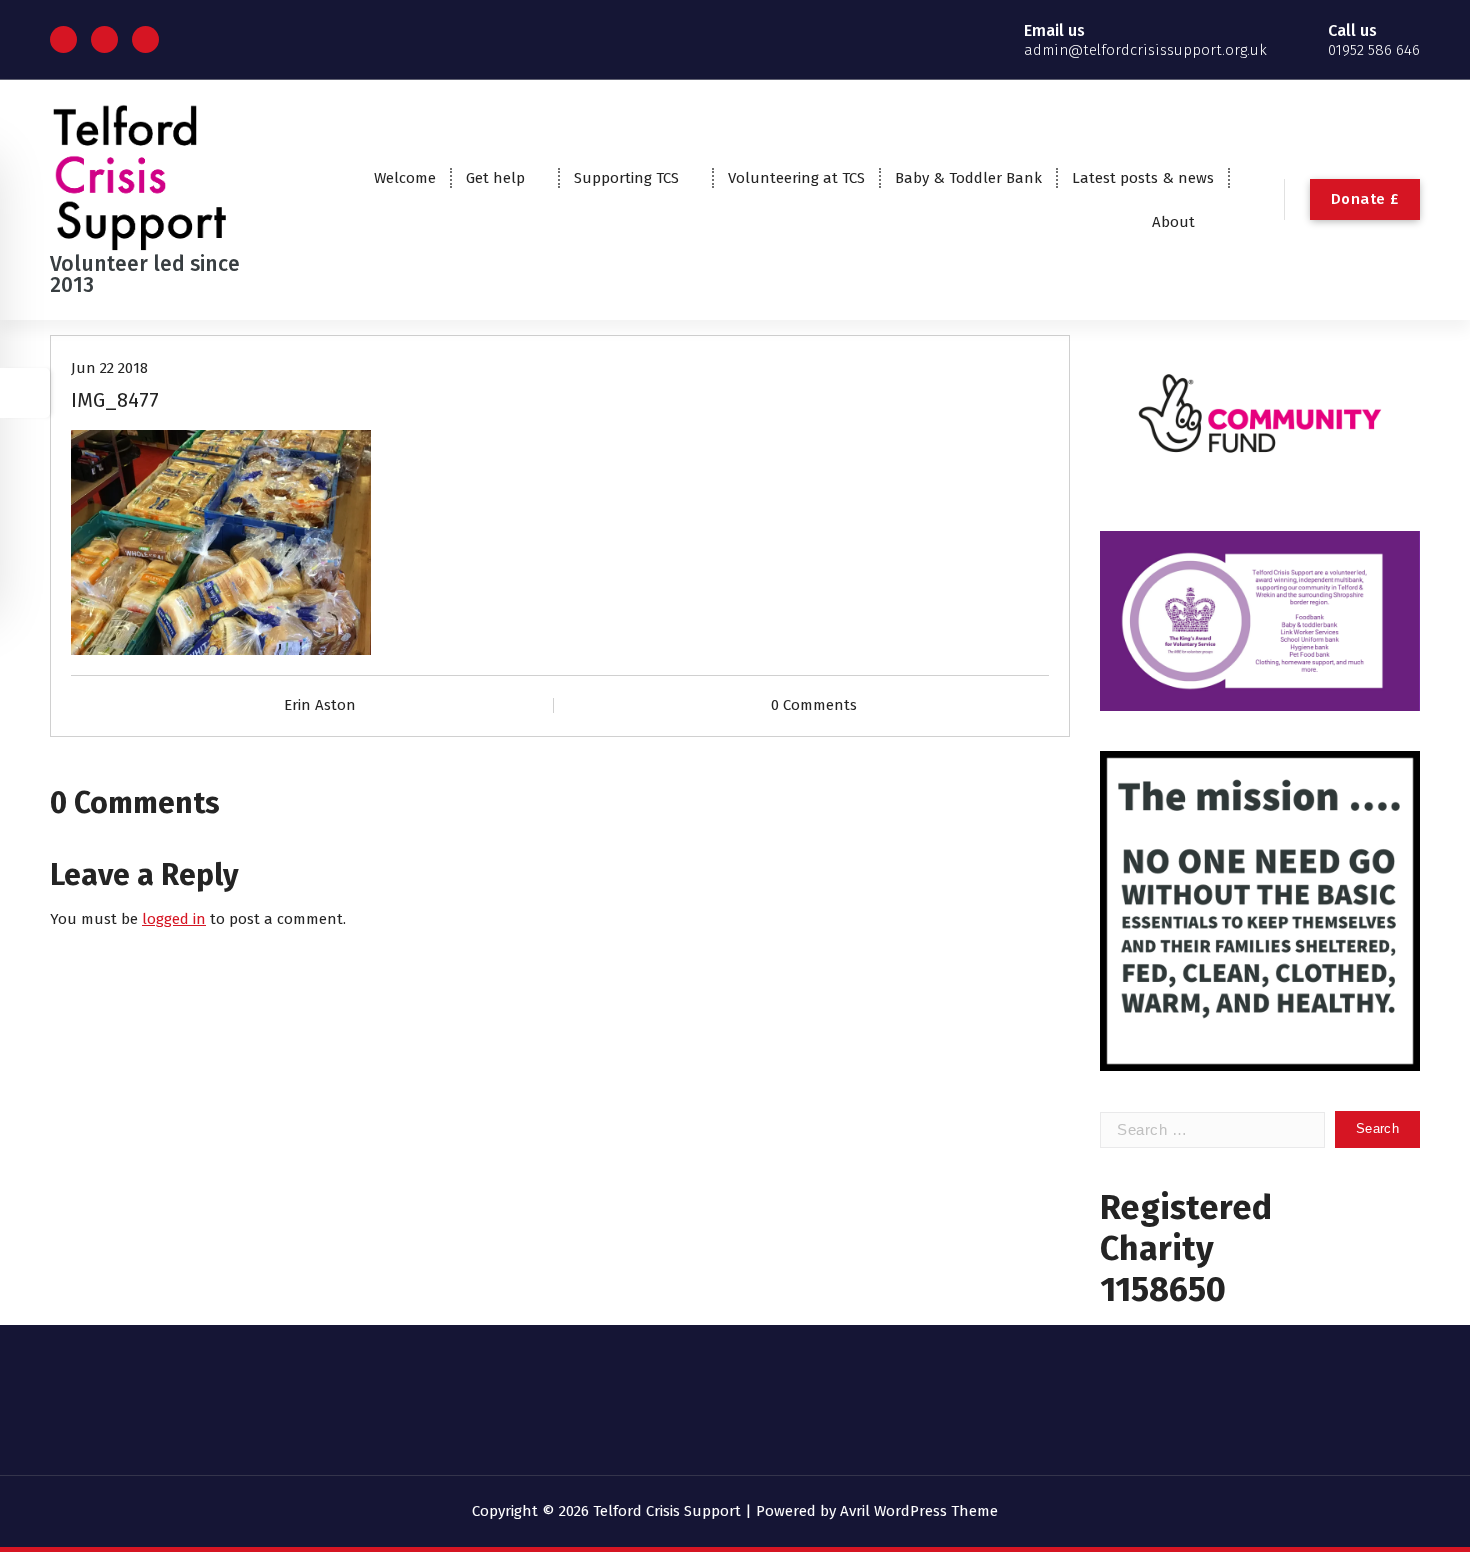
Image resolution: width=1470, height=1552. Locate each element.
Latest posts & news (1143, 178)
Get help (495, 178)
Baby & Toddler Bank (968, 178)
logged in (174, 919)
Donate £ (1365, 199)
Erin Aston (320, 705)
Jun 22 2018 (109, 368)
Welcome (405, 178)
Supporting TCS (626, 178)
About (1173, 222)
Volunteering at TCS (796, 178)
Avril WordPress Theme (919, 1511)
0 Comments (814, 705)
